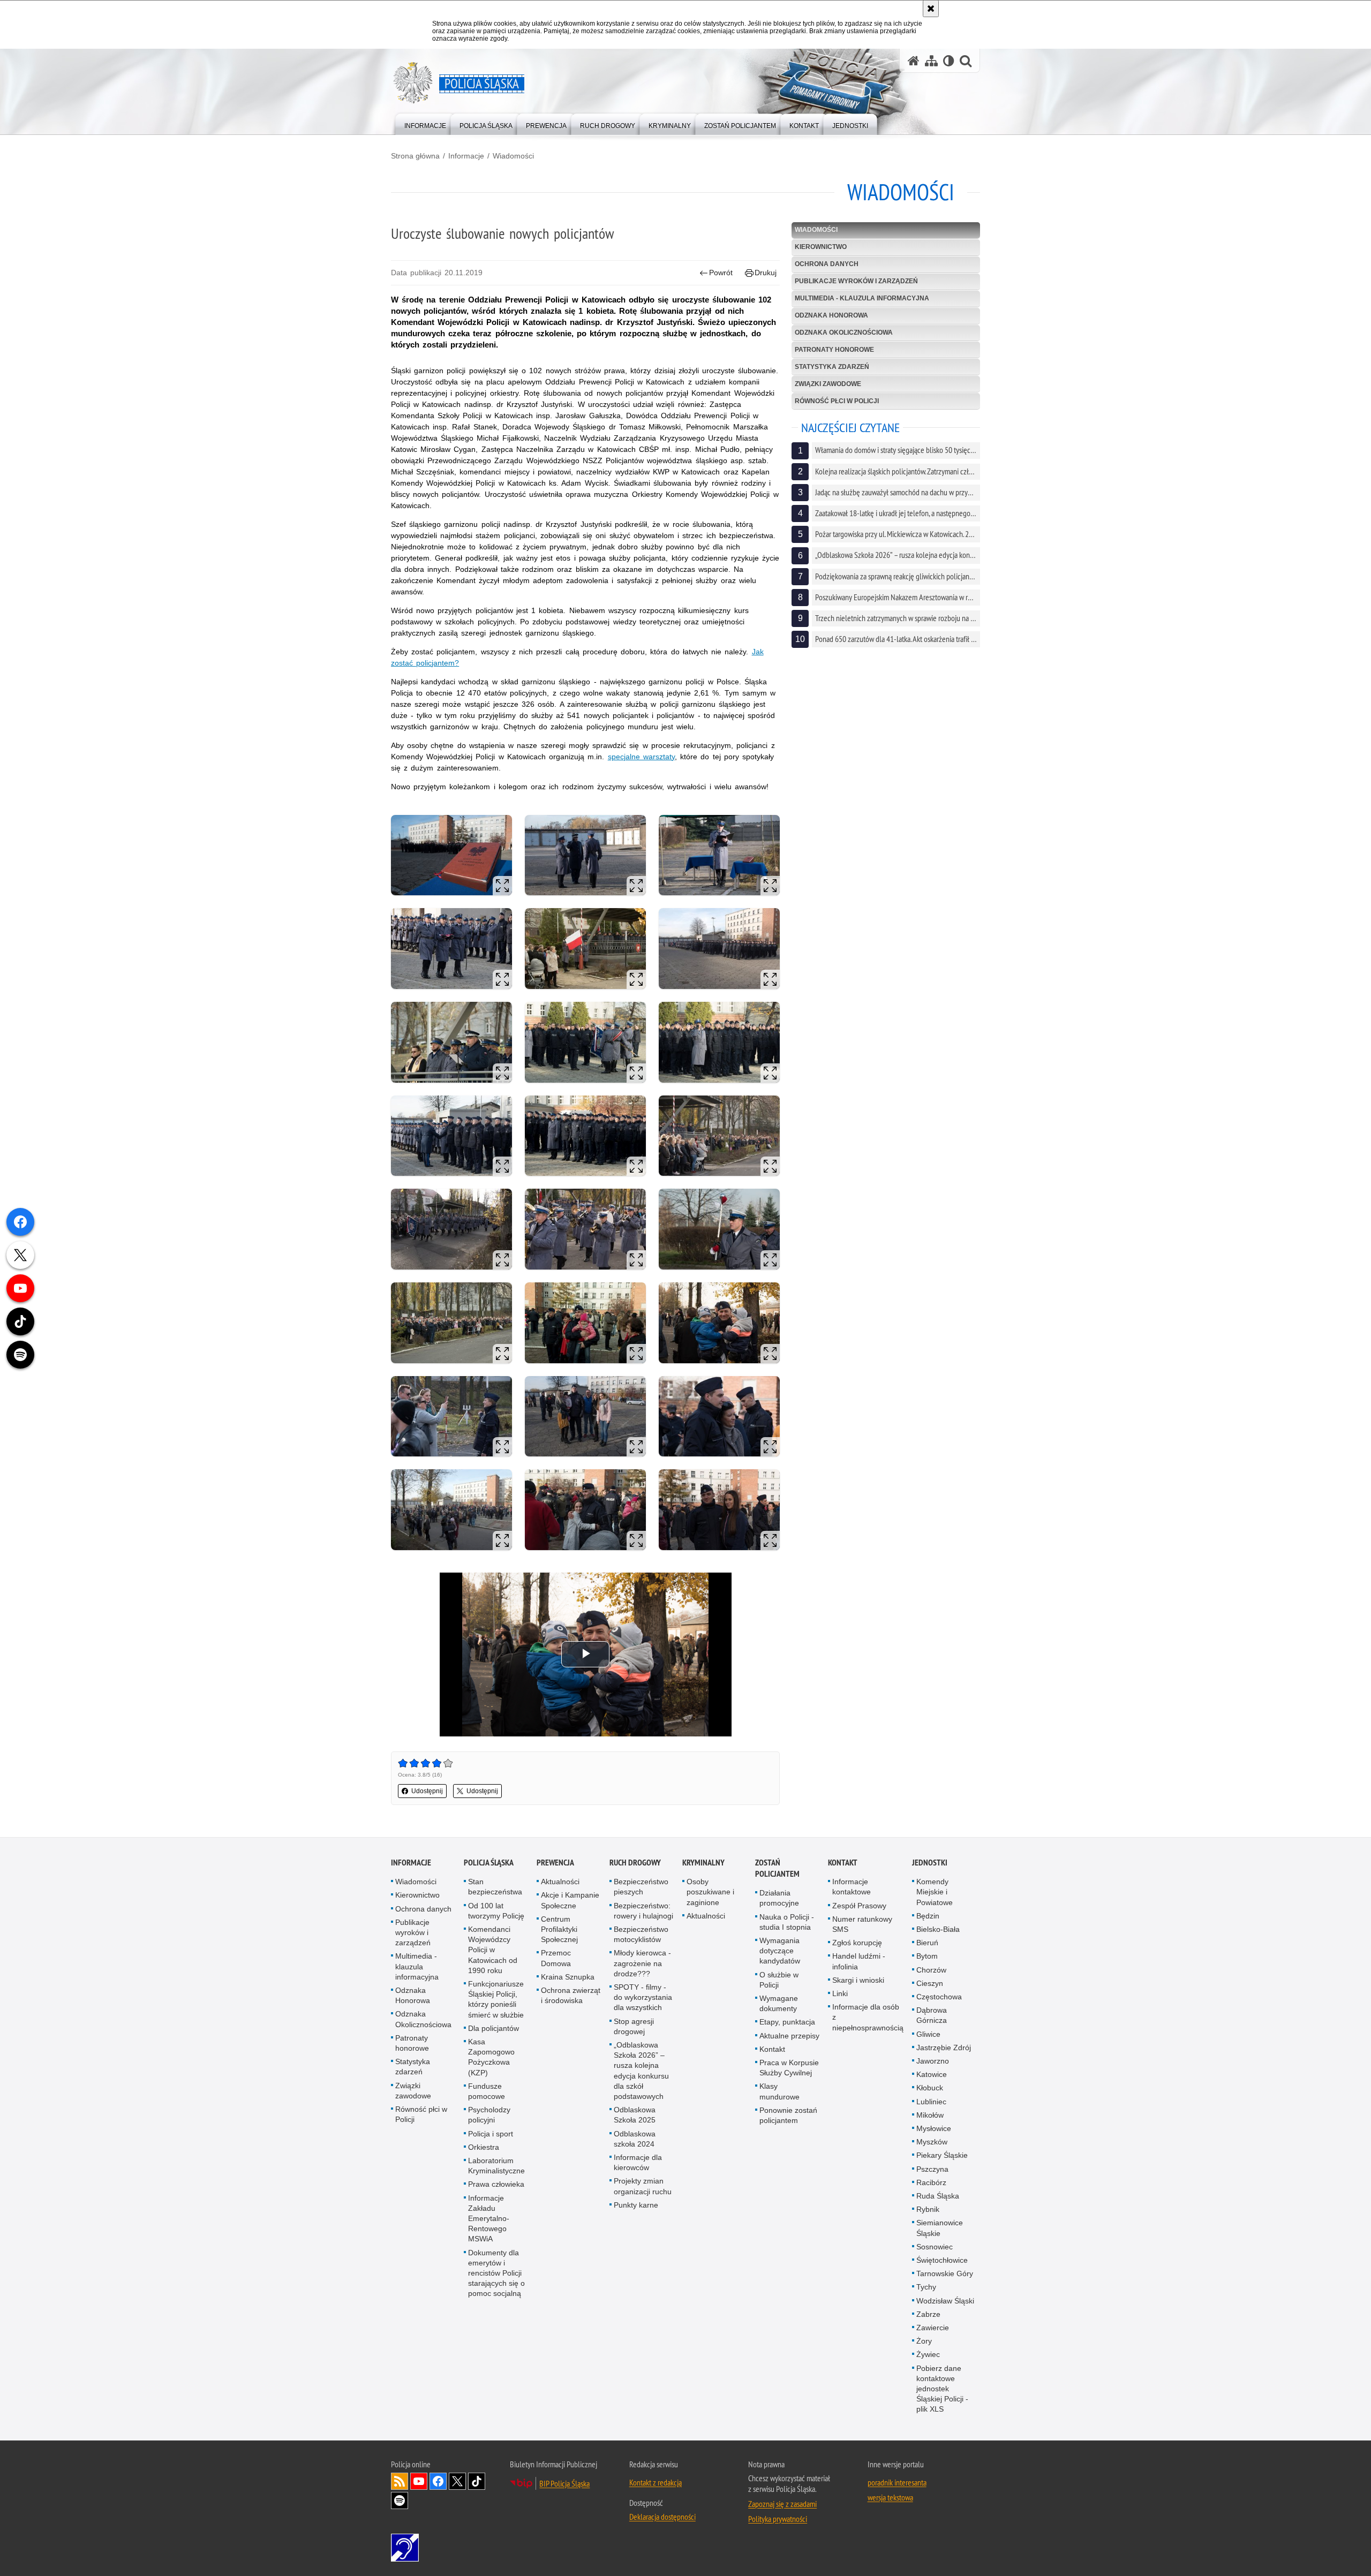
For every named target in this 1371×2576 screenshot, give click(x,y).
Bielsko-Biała (938, 1929)
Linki (840, 1993)
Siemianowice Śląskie (940, 2228)
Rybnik (928, 2209)
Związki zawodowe (828, 384)
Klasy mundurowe (779, 2091)
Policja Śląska (489, 1863)
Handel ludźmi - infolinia (859, 1961)
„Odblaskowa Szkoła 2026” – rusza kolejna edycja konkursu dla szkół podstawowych (641, 2071)
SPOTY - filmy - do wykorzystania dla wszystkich (643, 1997)
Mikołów (930, 2115)
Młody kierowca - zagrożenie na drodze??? (642, 1963)
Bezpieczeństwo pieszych (641, 1887)
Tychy (926, 2287)
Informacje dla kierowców (638, 2162)
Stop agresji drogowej (634, 2026)
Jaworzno (933, 2061)
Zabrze (928, 2314)
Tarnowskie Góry (945, 2273)
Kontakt (772, 2049)
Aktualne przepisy (789, 2036)
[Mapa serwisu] (931, 61)
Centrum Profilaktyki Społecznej (559, 1929)
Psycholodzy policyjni (489, 2115)
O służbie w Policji (779, 1980)
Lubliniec (931, 2102)
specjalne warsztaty (641, 757)
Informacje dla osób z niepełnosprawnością (868, 2017)
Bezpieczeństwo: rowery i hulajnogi (643, 1911)
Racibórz (931, 2182)
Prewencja (555, 1863)
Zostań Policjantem (777, 1868)
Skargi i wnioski (858, 1980)
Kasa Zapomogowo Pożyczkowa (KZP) (491, 2057)
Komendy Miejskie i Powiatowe (935, 1892)
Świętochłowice (942, 2260)
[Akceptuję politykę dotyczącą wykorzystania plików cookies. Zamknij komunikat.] (931, 9)
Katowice (932, 2074)
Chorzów (931, 1970)
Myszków (932, 2142)
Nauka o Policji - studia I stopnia (787, 1922)
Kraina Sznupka (568, 1977)
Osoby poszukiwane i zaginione (710, 1892)
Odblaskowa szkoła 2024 (635, 2139)
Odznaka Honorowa (831, 315)
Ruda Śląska (938, 2196)
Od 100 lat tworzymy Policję (496, 1911)
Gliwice (928, 2034)
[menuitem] (425, 123)
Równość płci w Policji (837, 401)
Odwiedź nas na (419, 2481)
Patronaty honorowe (834, 350)
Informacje (466, 156)
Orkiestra (484, 2147)
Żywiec (928, 2354)
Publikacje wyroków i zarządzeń (856, 281)
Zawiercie (933, 2328)
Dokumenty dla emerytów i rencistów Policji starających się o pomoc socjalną (496, 2273)
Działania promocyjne (779, 1898)
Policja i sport (491, 2134)
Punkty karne (636, 2205)
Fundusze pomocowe (487, 2091)
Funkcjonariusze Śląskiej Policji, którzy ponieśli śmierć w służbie (496, 1999)
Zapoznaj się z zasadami (782, 2504)
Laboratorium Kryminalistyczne (496, 2166)
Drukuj (766, 273)
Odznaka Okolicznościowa (844, 333)
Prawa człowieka (496, 2184)
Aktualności (560, 1882)
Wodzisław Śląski (945, 2301)
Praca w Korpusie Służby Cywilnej (789, 2068)
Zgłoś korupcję (857, 1943)
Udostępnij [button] (427, 1791)
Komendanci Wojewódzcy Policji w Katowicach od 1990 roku (493, 1950)
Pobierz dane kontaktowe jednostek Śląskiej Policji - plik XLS (942, 2389)
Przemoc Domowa (556, 1958)
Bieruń (927, 1943)
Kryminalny (703, 1863)
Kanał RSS (400, 2481)
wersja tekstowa (890, 2497)
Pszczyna (932, 2169)
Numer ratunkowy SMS (862, 1924)
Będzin (928, 1916)
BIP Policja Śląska (564, 2483)
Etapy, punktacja (787, 2022)
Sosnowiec (935, 2247)
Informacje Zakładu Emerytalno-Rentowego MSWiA (489, 2219)
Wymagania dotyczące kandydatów (780, 1951)
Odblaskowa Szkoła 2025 (635, 2115)
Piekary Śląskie (942, 2155)
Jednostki (930, 1863)
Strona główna (415, 156)
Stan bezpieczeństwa (495, 1887)
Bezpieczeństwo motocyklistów (641, 1934)
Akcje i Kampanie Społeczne (570, 1900)
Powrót (721, 273)
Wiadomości (513, 156)
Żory (924, 2341)
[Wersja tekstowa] (949, 61)
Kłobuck (930, 2088)
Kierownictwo (821, 247)
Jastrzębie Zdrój (944, 2048)
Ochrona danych (827, 264)
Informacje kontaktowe (852, 1887)
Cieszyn (930, 1983)
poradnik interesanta (897, 2482)
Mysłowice (934, 2128)
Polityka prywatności (778, 2519)
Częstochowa (939, 1997)
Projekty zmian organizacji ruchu (643, 2186)
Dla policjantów (494, 2028)
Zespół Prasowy (859, 1906)
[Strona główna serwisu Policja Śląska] (914, 61)
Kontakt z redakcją (656, 2482)
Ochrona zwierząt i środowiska (571, 1995)
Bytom (927, 1956)
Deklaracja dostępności (662, 2517)
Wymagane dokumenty (779, 2003)
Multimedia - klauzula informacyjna (862, 298)
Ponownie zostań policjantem (788, 2115)
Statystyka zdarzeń (832, 367)
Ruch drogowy (635, 1863)
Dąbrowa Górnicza (932, 2015)
